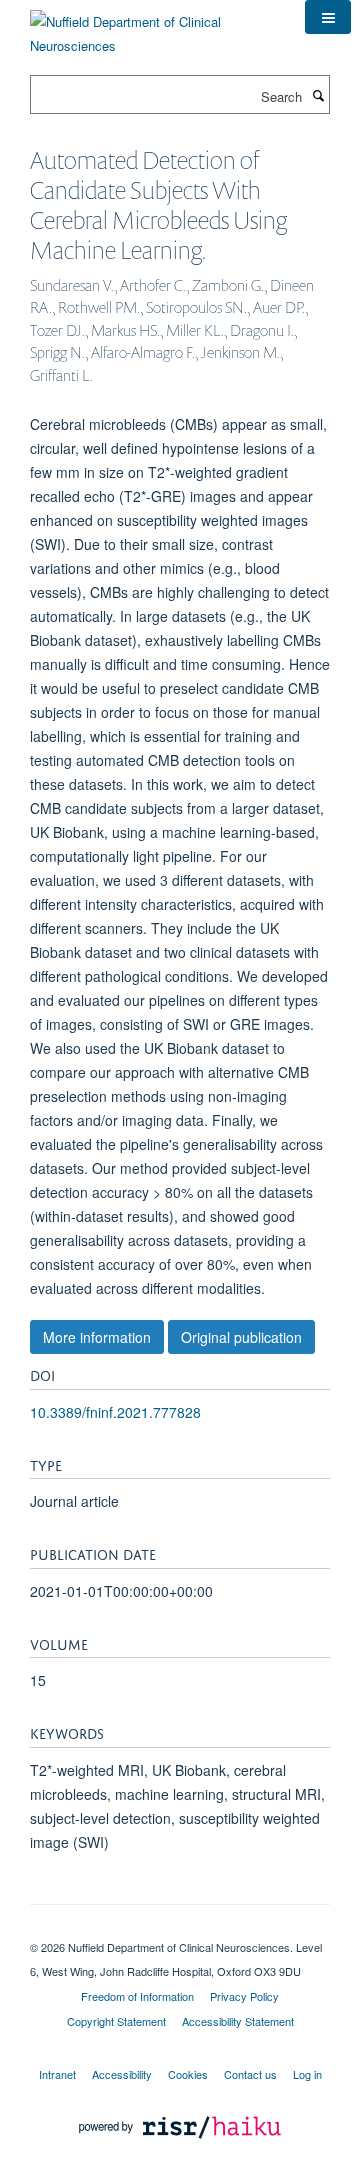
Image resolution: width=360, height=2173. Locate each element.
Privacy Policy (244, 1996)
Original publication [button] (241, 1337)
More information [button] (97, 1337)
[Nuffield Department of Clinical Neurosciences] (152, 26)
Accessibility (122, 2074)
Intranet (57, 2074)
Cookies (188, 2074)
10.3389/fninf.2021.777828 (115, 1412)
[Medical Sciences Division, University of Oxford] (180, 1930)
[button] (328, 17)
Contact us (250, 2074)
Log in (307, 2074)
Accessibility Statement (238, 2021)
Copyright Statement (116, 2021)
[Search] (318, 95)
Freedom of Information (137, 1996)
